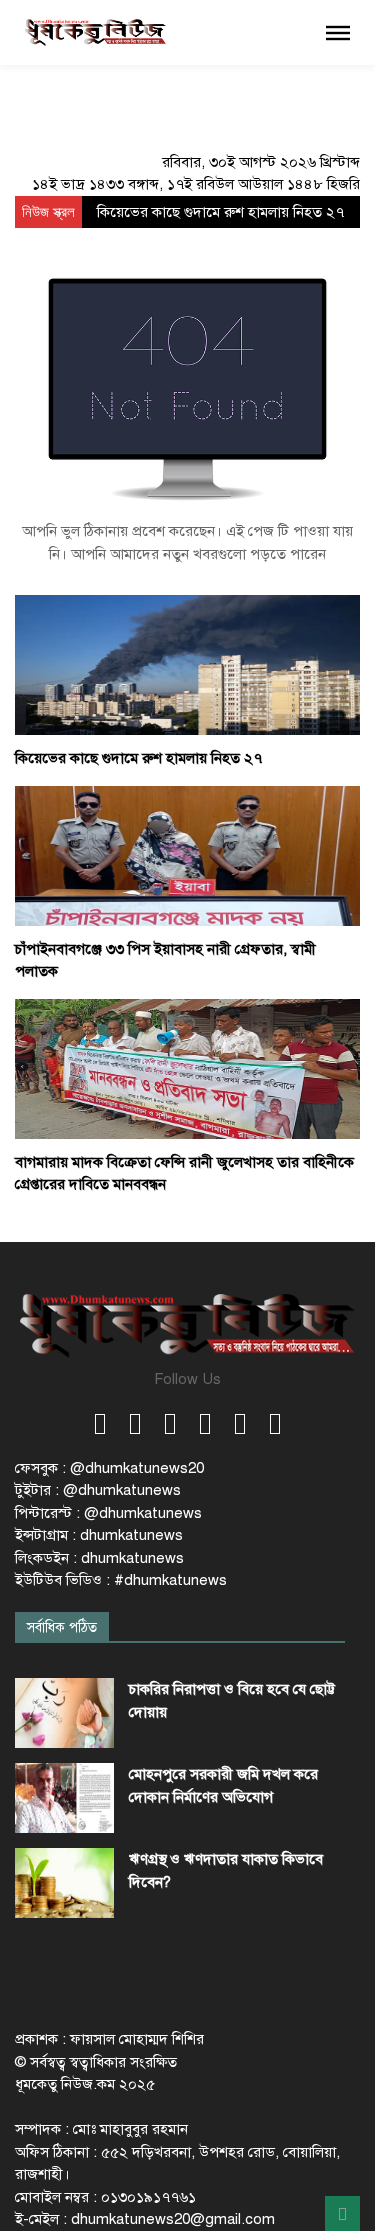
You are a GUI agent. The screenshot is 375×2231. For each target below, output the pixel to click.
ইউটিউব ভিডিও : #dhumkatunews (121, 1580)
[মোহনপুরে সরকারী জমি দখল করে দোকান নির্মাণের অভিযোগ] (64, 1798)
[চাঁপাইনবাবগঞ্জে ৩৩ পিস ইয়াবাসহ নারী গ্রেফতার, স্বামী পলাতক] (187, 855)
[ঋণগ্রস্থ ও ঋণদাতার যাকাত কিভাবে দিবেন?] (64, 1883)
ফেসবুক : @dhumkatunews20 (109, 1468)
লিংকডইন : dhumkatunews (99, 1558)
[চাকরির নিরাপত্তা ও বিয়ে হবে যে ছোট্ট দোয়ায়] (64, 1713)
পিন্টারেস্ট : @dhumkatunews (108, 1513)
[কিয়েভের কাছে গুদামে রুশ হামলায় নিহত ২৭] (187, 664)
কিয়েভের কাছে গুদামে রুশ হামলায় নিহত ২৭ (220, 212)
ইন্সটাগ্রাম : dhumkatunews (99, 1535)
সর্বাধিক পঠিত (62, 1627)
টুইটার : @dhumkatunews (98, 1490)
